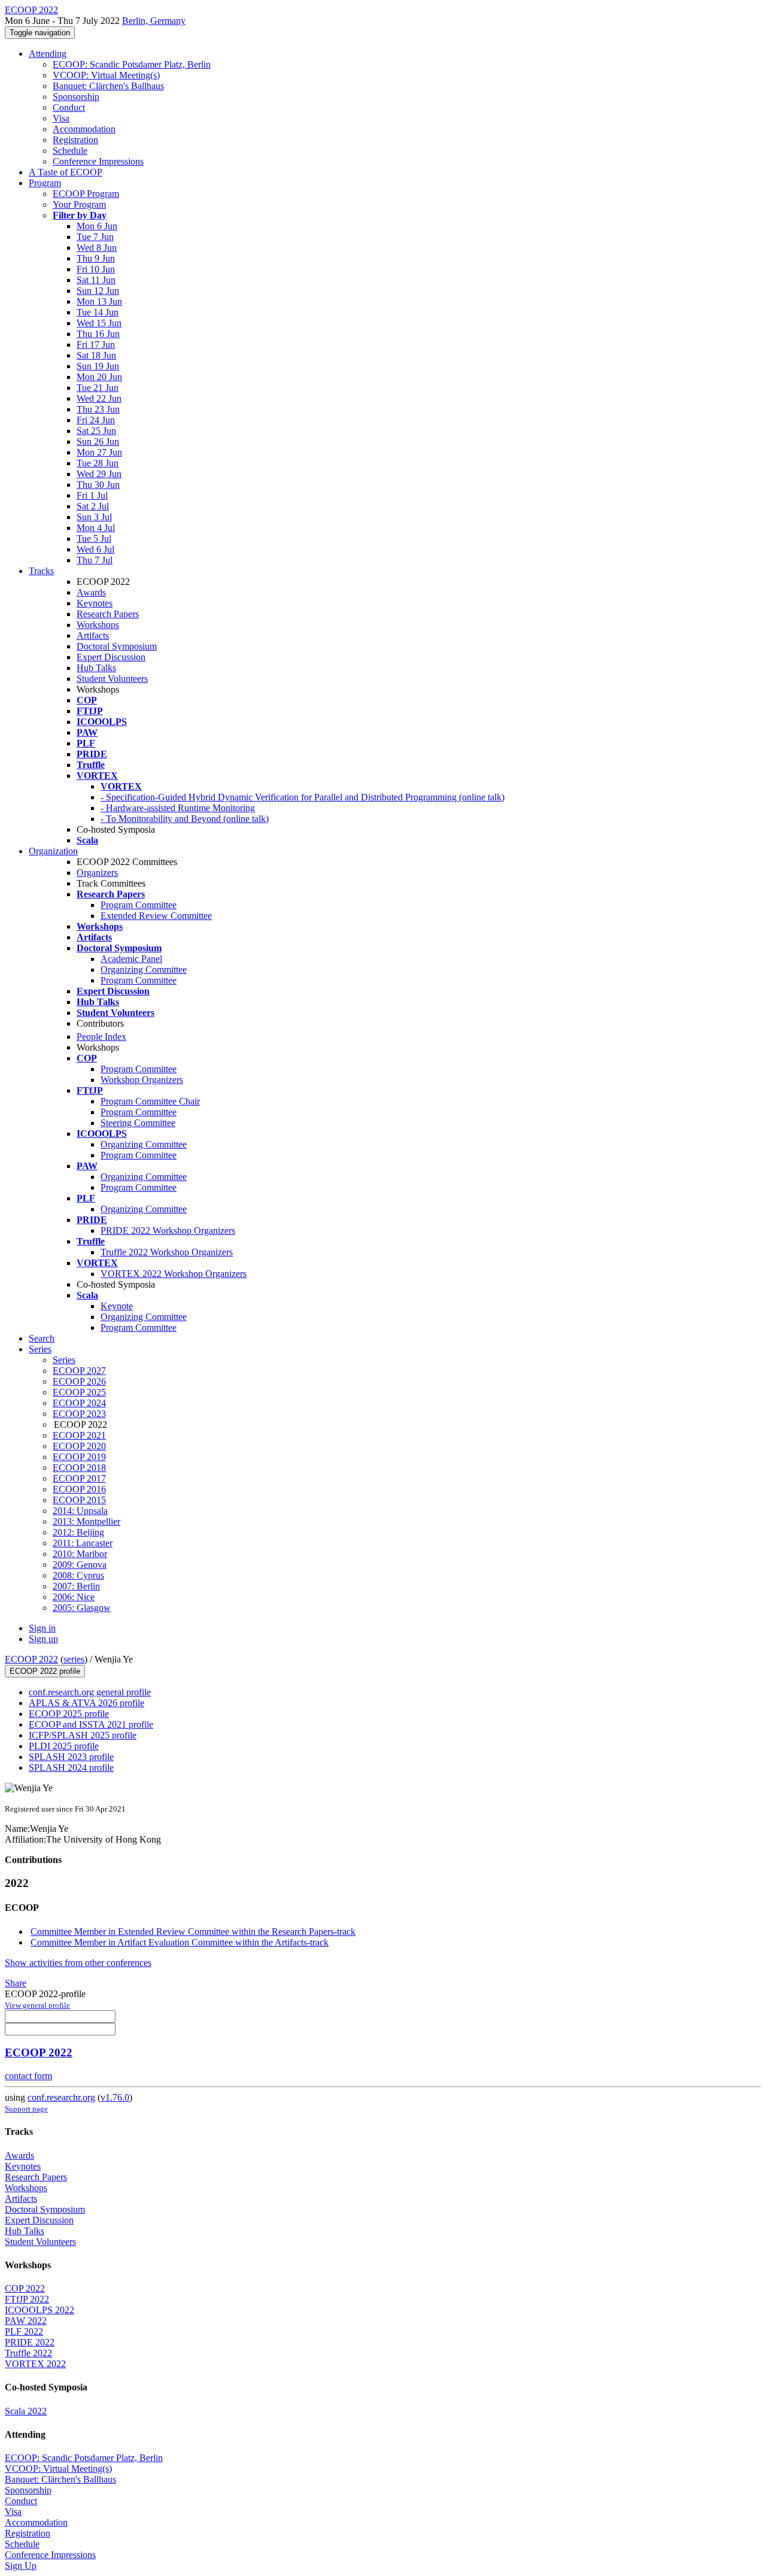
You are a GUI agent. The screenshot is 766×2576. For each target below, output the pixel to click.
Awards (91, 592)
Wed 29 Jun (99, 474)
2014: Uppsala (80, 1511)
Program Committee (139, 905)
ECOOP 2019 (79, 1457)
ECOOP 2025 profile (69, 1714)
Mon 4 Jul (96, 528)
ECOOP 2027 (79, 1371)
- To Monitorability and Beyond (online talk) (185, 819)
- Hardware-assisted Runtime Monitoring (178, 808)
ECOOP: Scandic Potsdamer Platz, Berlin (132, 64)
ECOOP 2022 (31, 1659)
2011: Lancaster (83, 1543)
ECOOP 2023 (79, 1414)
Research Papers (108, 614)
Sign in (42, 1628)
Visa (61, 118)
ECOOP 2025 (79, 1392)
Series (64, 1360)
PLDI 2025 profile (64, 1746)
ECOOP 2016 (79, 1489)
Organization (53, 851)
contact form (28, 2076)
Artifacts (93, 635)
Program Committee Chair (150, 1101)
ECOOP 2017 (79, 1478)
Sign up (43, 1639)
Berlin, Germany (154, 21)
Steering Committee (138, 1123)
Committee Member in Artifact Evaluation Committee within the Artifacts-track (180, 1942)
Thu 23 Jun (98, 409)
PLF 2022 (24, 2331)
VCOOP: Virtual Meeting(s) (106, 75)
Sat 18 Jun (96, 355)
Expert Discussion (111, 657)
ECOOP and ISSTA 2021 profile (91, 1724)
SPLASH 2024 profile (71, 1768)
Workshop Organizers (142, 1080)
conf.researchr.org (61, 2097)
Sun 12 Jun (98, 291)
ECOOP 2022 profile (45, 1671)
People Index (101, 1037)
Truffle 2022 (28, 2353)
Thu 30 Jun (98, 485)
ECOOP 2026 (79, 1381)
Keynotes (95, 603)
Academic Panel (131, 959)
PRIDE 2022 (30, 2342)
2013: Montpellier (86, 1521)
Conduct (69, 107)
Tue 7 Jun (95, 237)
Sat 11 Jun (96, 280)
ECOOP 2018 (79, 1468)
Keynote (117, 1306)
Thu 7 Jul (95, 560)
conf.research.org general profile (90, 1692)
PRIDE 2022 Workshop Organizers (168, 1231)
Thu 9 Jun (96, 258)
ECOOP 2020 (79, 1446)
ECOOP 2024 (79, 1403)
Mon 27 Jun (99, 452)
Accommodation (84, 129)
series (74, 1659)
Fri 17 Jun (96, 345)
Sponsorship (76, 97)
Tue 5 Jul (94, 538)
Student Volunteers (112, 679)
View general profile (37, 2005)
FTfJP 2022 (27, 2299)
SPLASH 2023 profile (71, 1757)
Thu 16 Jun (98, 334)
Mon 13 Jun (99, 301)
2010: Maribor (80, 1554)
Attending (48, 54)
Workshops (98, 625)
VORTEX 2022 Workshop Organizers (174, 1274)
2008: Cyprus (78, 1575)
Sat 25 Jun (96, 431)
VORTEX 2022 (35, 2364)
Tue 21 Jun (98, 388)
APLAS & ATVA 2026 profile (86, 1703)
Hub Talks (96, 668)
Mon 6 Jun (97, 226)
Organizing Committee (144, 970)
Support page (26, 2109)
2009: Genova (80, 1565)
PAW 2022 (26, 2321)
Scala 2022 (26, 2411)
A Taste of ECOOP (66, 172)
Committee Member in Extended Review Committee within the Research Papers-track (193, 1932)
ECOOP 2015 (79, 1500)
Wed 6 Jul (95, 549)
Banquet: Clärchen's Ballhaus (108, 86)
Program (45, 183)
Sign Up (21, 2566)
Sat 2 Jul (93, 506)
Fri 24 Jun (96, 420)
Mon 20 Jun (99, 377)
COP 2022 (25, 2288)
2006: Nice (74, 1597)
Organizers (97, 873)
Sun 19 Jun (98, 366)
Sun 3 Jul (94, 517)
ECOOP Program (86, 194)
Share (16, 1983)
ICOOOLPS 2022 (39, 2310)
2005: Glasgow (82, 1608)
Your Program (79, 204)
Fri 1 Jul (92, 495)
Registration (75, 140)
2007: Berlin (76, 1586)
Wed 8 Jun (97, 248)
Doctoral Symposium (117, 646)
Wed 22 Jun (99, 398)
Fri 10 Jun (96, 269)
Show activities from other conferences (78, 1963)
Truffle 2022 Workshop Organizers (167, 1252)
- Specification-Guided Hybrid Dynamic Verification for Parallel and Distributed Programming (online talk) (303, 797)
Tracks (41, 571)
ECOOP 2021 (79, 1435)
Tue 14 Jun (98, 312)
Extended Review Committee (156, 916)
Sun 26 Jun (98, 442)
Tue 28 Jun (98, 463)
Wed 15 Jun (99, 323)
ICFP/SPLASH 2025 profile (83, 1735)
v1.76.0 (115, 2097)
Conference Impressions (98, 161)
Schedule (70, 151)
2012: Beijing (78, 1532)
